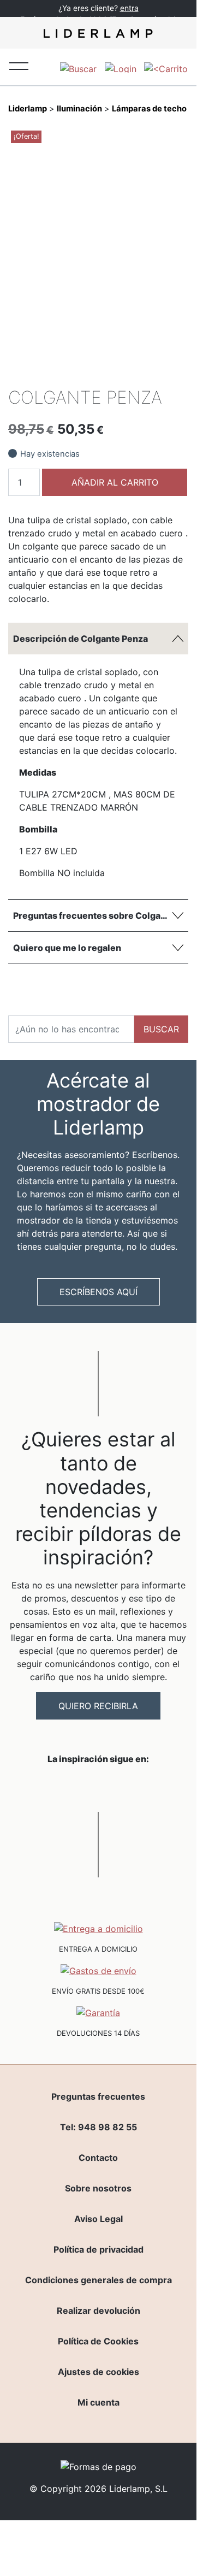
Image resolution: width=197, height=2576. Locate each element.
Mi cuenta (98, 2402)
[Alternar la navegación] (19, 65)
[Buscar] (78, 67)
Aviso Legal (98, 2219)
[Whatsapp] (123, 371)
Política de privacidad (98, 2249)
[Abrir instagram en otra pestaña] (98, 1787)
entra (129, 8)
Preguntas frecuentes (98, 2096)
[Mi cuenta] (121, 67)
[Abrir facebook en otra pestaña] (37, 1787)
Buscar (161, 1029)
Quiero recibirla (98, 1706)
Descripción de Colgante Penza (80, 639)
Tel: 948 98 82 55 (98, 2127)
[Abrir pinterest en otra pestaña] (159, 1787)
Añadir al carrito (115, 482)
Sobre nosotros (98, 2188)
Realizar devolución (98, 2311)
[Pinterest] (160, 371)
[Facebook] (105, 371)
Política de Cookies (98, 2341)
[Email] (179, 371)
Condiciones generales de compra (98, 2280)
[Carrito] (166, 67)
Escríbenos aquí (98, 1292)
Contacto (98, 2158)
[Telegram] (142, 371)
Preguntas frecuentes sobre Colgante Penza (101, 915)
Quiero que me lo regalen (67, 948)
